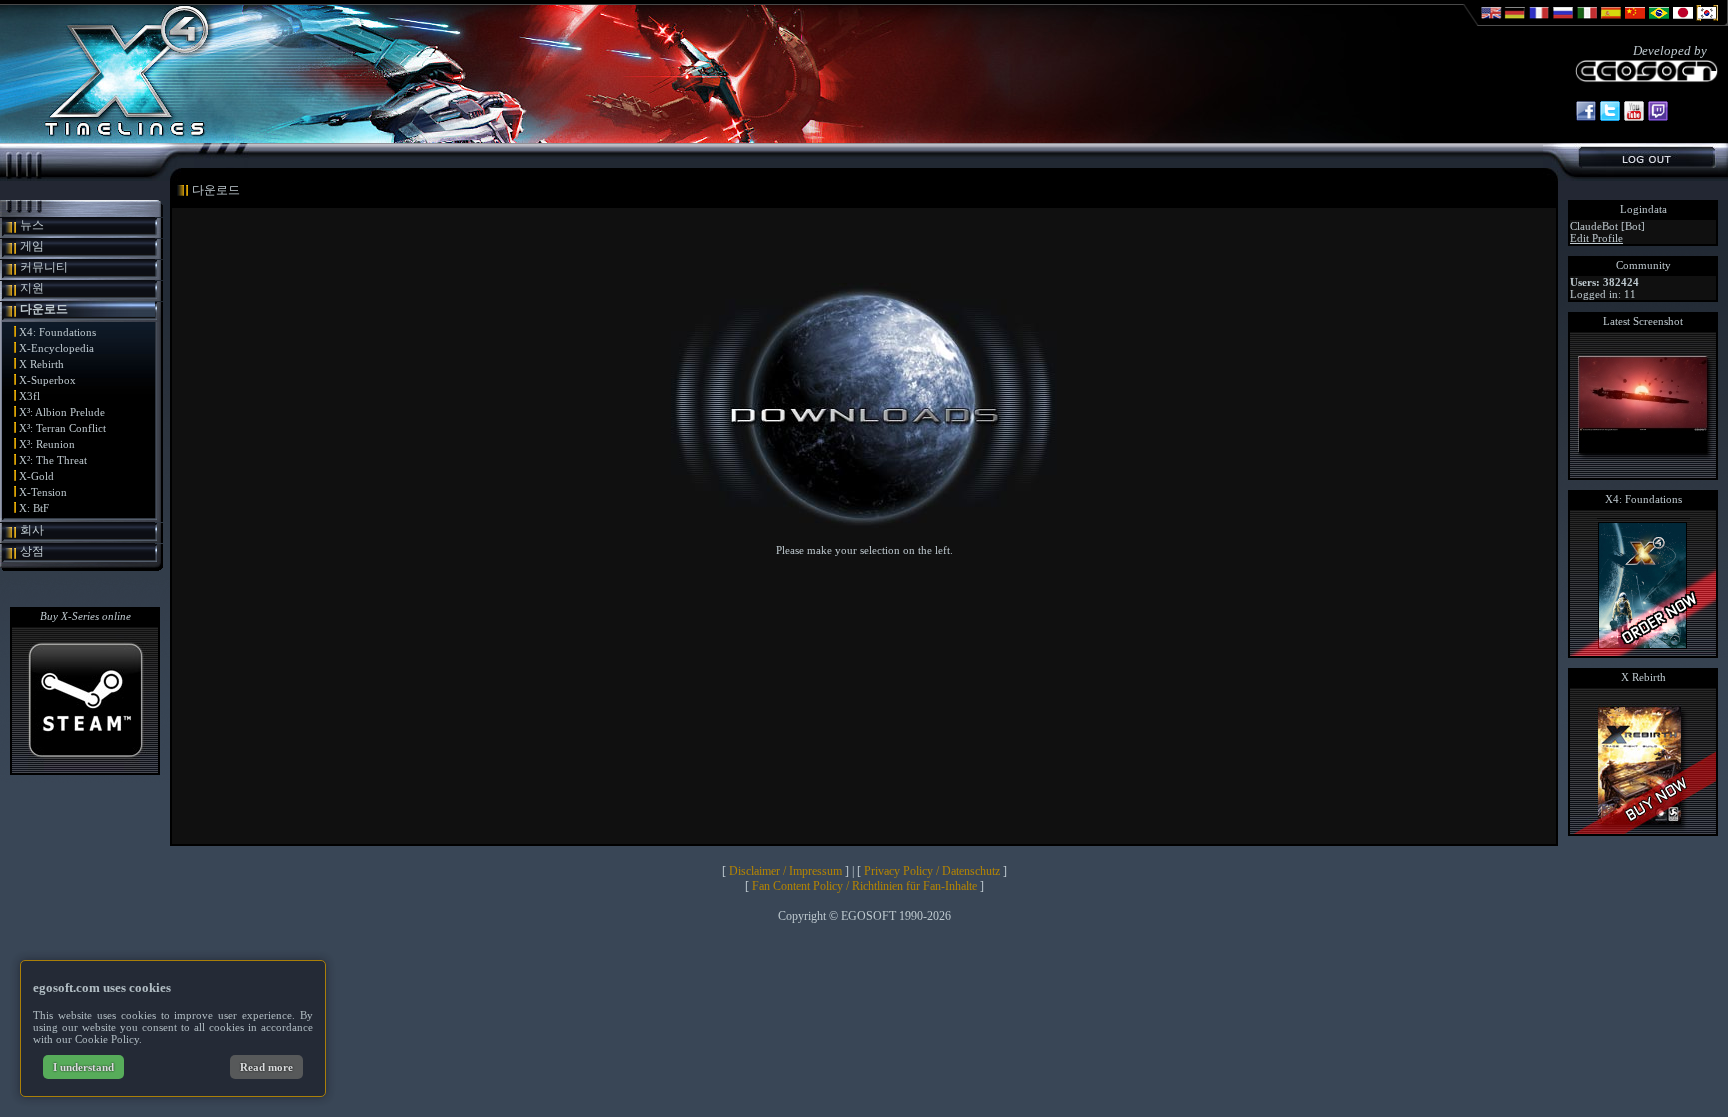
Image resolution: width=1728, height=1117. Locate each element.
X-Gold (36, 476)
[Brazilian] (1659, 22)
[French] (1539, 22)
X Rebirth (41, 364)
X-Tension (43, 492)
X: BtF (34, 508)
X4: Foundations (57, 332)
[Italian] (1587, 22)
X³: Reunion (47, 444)
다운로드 (44, 309)
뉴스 (32, 225)
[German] (1515, 22)
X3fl (29, 396)
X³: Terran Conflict (62, 428)
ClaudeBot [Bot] (1607, 226)
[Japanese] (1683, 22)
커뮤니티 (44, 267)
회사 (32, 530)
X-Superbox (47, 380)
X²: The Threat (53, 460)
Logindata (1643, 209)
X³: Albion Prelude (62, 412)
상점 (32, 551)
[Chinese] (1635, 22)
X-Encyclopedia (56, 348)
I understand (83, 1067)
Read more (266, 1067)
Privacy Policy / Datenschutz (932, 871)
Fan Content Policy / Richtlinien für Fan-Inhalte (864, 886)
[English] (1491, 22)
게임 (32, 246)
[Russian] (1563, 22)
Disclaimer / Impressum (785, 871)
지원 (32, 288)
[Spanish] (1611, 22)
